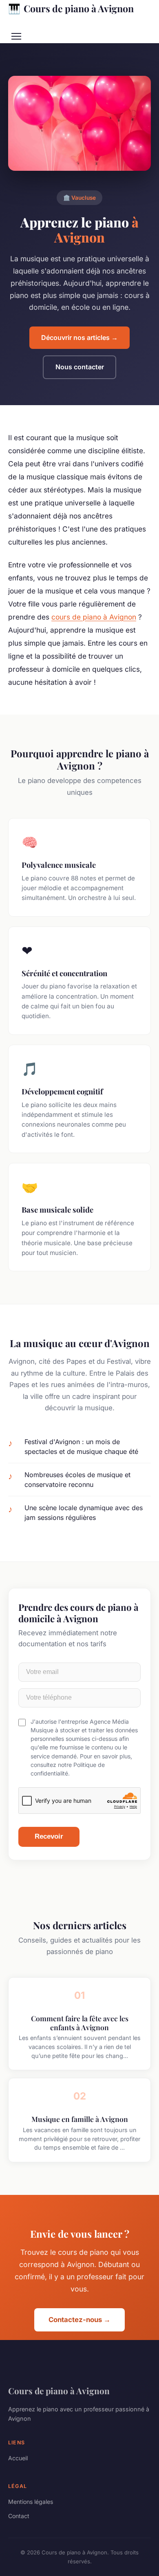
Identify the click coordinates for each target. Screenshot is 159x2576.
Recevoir (49, 1836)
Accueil (18, 2458)
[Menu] (16, 36)
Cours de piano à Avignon (71, 8)
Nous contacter (80, 367)
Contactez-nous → (79, 2320)
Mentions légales (31, 2502)
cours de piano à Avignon (94, 617)
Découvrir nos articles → (79, 337)
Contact (19, 2516)
